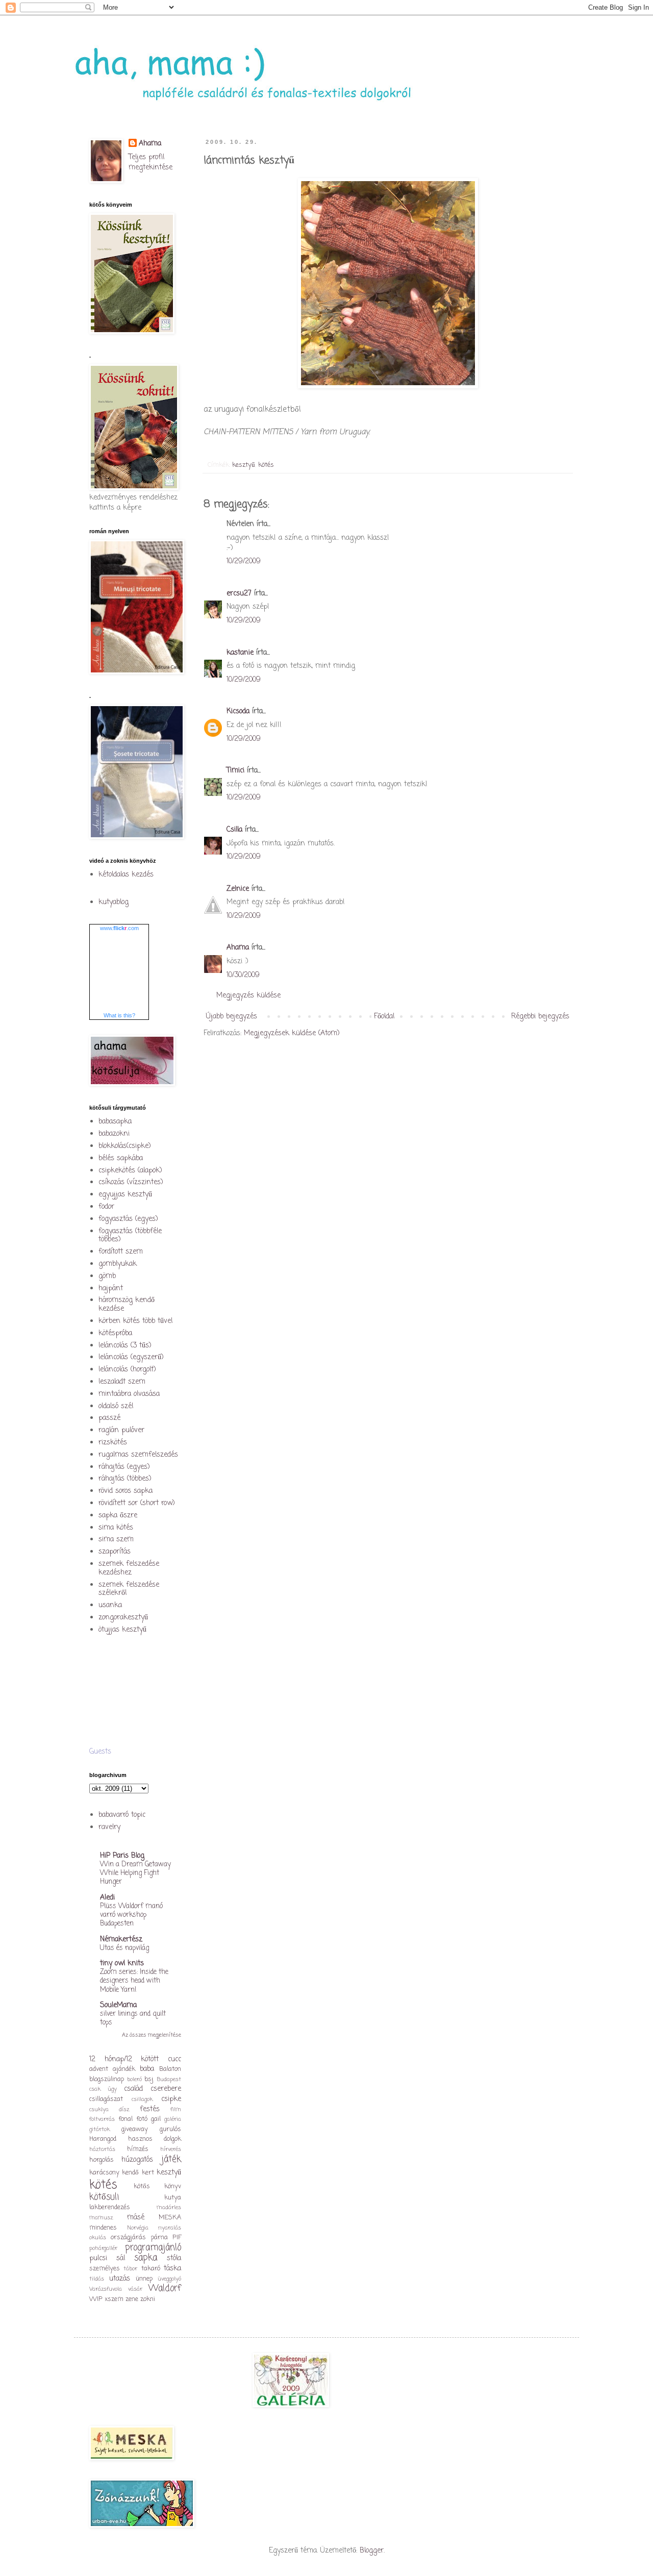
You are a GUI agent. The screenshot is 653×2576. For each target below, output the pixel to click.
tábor (130, 2269)
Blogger (372, 2551)
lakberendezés (110, 2207)
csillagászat (106, 2099)
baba (147, 2069)
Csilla (234, 830)
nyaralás (170, 2228)
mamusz (101, 2218)
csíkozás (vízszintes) (131, 1182)
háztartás (102, 2149)
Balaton (170, 2069)
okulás (98, 2237)
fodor (106, 1207)
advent (99, 2069)
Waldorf (165, 2289)
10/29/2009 (244, 561)
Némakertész (121, 1940)
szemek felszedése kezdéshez (129, 1568)
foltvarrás (102, 2119)
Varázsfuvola (106, 2289)
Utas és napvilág (124, 1948)
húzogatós (137, 2160)
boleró (134, 2079)
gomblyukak (118, 1264)
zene (132, 2299)
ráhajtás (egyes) (124, 1467)
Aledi (107, 1898)
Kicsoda (238, 711)
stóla (174, 2258)
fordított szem (121, 1252)
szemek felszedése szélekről (129, 1589)
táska (172, 2269)
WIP (96, 2299)
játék (171, 2159)
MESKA (170, 2218)
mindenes (103, 2228)
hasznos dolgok (155, 2139)
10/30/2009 (243, 975)
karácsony (104, 2173)
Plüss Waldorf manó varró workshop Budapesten (131, 1915)
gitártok (99, 2129)
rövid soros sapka (125, 1491)
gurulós (170, 2129)
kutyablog (114, 902)
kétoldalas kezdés (126, 875)
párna (159, 2237)
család (133, 2089)
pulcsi (98, 2258)
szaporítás (115, 1552)
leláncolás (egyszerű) (131, 1357)
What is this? (119, 1015)
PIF (177, 2237)
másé (136, 2218)
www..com (119, 928)
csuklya (99, 2109)
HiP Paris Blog (122, 1856)
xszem (114, 2299)
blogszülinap (107, 2079)
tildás (97, 2279)
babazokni (114, 1134)
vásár (135, 2289)
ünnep (144, 2279)
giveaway (135, 2129)
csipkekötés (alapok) (130, 1171)
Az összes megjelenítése (152, 2035)
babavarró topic (122, 1815)
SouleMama (118, 2005)
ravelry (109, 1827)
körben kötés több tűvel (135, 1321)
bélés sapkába (121, 1158)
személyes (105, 2269)
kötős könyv (158, 2186)
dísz (124, 2109)
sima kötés (116, 1528)
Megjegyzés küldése (248, 996)
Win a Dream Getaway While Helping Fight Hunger (135, 1873)
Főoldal (384, 1017)
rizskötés (113, 1443)
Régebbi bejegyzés (540, 1017)
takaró (151, 2269)
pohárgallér (103, 2248)
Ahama (238, 948)
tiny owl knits (122, 1964)
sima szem (116, 1540)
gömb (107, 1276)
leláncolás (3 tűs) (125, 1346)
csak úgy (103, 2089)
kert (148, 2173)
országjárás (128, 2237)
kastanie (240, 653)
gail (156, 2119)
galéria (173, 2119)
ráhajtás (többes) (125, 1479)
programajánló (153, 2248)
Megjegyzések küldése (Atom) (292, 1033)
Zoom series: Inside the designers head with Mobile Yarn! (134, 1981)
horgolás (102, 2160)
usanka (110, 1605)
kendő (130, 2173)
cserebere (166, 2089)
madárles (169, 2207)
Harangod (103, 2139)
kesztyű (244, 465)
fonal (125, 2119)
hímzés (138, 2149)
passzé (109, 1418)
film (176, 2109)
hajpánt (111, 1289)
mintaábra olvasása (129, 1394)
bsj (149, 2079)
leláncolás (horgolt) (127, 1370)
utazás (120, 2279)
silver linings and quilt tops (133, 2018)
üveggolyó (169, 2279)
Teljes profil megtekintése (150, 162)
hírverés (171, 2149)
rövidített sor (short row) (137, 1503)
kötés (266, 465)
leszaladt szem (122, 1382)
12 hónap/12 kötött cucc (135, 2059)
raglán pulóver (121, 1430)
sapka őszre (118, 1516)
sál (121, 2258)
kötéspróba (115, 1333)
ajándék (124, 2069)
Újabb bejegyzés (232, 1017)
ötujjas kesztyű (122, 1630)
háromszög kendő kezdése (127, 1305)
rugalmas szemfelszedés (138, 1455)
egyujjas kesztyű (125, 1195)
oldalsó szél (116, 1406)
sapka (146, 2258)
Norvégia (138, 2228)
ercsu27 (239, 594)
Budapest (169, 2079)
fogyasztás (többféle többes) (130, 1236)
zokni (148, 2299)
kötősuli (104, 2197)
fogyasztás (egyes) (128, 1219)
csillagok (142, 2099)
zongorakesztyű (123, 1618)
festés (150, 2109)
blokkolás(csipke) (125, 1146)
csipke (171, 2099)
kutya (173, 2198)
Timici (235, 771)
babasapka (115, 1122)
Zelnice (238, 889)
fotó (142, 2119)
